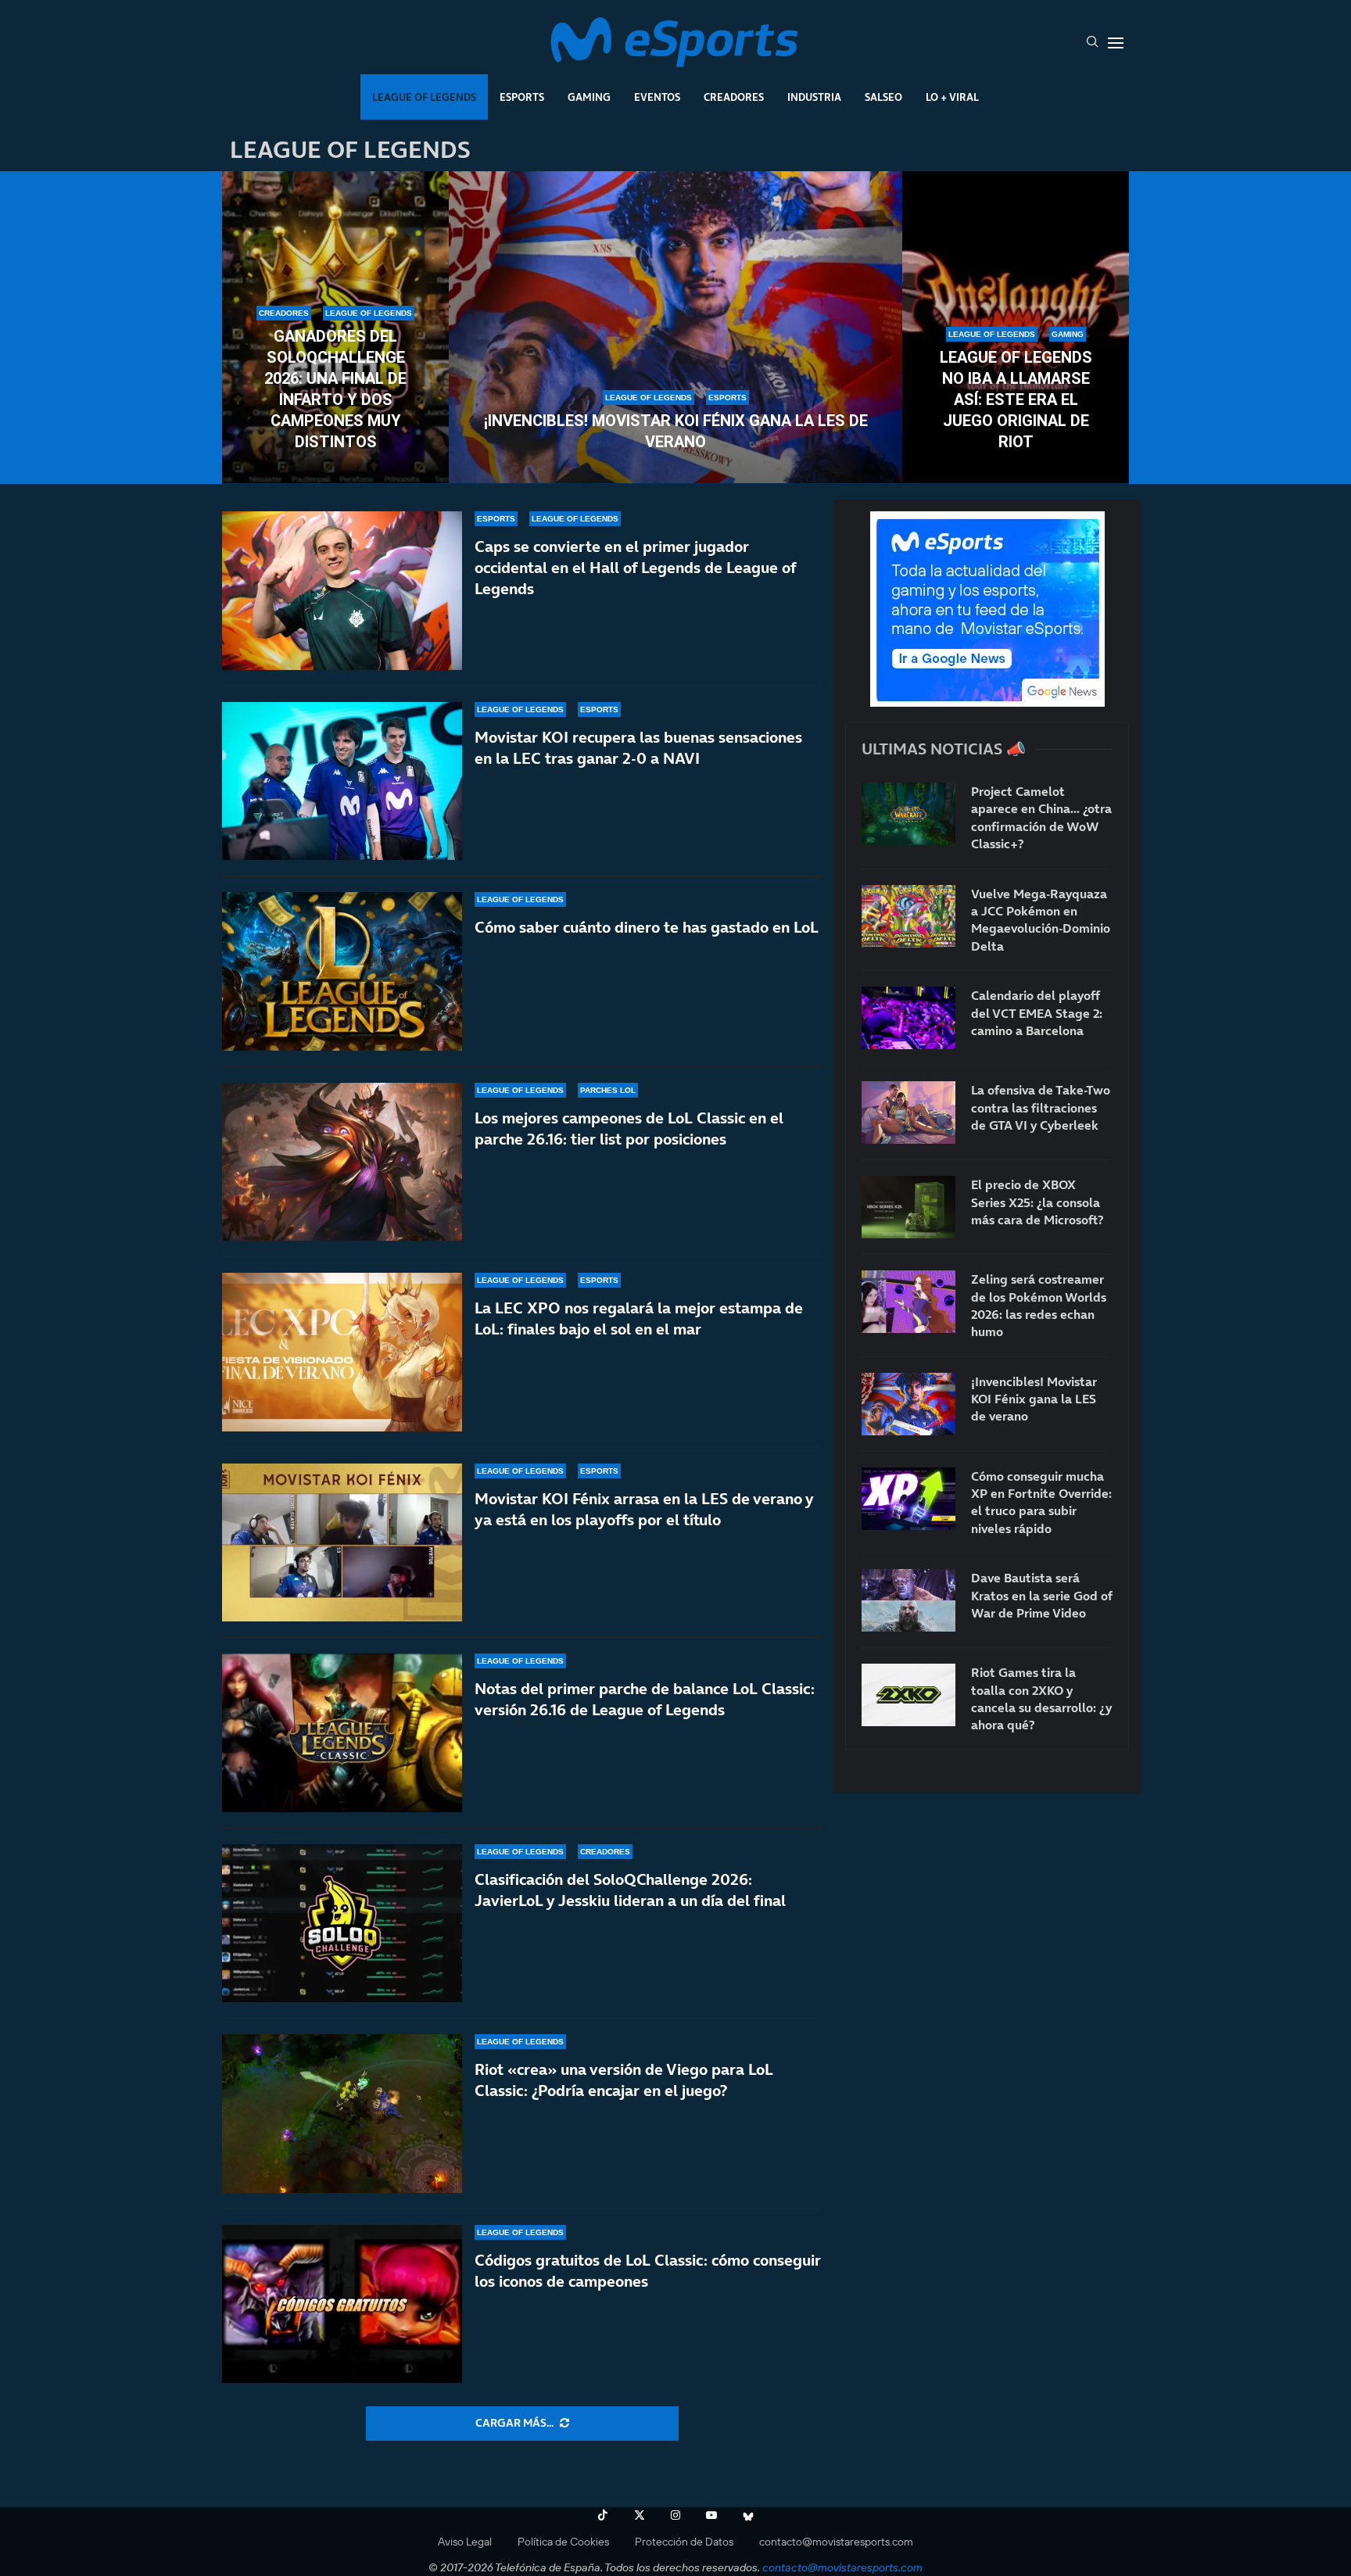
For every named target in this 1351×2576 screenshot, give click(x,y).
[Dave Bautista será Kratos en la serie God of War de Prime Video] (908, 1600)
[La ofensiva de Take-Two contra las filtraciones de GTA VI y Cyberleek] (908, 1112)
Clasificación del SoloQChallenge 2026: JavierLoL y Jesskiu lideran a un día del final (630, 1890)
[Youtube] (711, 2515)
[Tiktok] (603, 2515)
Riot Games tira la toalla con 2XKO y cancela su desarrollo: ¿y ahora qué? (1041, 1698)
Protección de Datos (684, 2542)
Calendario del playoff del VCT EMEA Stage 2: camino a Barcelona (1037, 1013)
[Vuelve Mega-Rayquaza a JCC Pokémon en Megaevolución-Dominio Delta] (908, 916)
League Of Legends (424, 97)
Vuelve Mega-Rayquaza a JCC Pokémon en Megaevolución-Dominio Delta (1041, 920)
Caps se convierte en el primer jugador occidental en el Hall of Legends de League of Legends (635, 568)
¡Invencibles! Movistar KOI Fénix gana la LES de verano (676, 431)
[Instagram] (675, 2515)
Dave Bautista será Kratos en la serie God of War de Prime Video (1041, 1595)
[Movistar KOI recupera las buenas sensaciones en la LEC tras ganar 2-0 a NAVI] (342, 781)
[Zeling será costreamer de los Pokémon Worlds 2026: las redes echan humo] (908, 1302)
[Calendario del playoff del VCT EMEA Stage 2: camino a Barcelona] (908, 1018)
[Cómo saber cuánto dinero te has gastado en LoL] (342, 971)
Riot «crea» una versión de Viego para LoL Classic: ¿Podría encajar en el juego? (624, 2080)
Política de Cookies (563, 2542)
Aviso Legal (465, 2542)
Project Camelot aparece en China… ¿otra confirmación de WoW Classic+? (1041, 817)
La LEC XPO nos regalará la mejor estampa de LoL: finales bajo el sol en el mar (639, 1318)
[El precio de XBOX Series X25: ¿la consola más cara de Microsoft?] (908, 1207)
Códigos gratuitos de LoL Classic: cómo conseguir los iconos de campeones (648, 2271)
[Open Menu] (1116, 43)
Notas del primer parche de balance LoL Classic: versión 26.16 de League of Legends (645, 1699)
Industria (814, 97)
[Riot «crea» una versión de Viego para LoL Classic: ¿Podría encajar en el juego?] (342, 2114)
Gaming (589, 97)
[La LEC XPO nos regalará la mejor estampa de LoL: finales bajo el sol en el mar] (342, 1352)
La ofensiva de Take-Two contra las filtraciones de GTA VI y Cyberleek (1041, 1107)
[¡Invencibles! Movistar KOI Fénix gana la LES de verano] (675, 328)
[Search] (1092, 43)
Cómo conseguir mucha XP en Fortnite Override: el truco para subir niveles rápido (1041, 1502)
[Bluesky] (748, 2515)
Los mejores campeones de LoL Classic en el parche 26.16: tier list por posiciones (629, 1129)
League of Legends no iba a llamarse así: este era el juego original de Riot (1016, 399)
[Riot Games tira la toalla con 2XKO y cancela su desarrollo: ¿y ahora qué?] (908, 1695)
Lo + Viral (952, 97)
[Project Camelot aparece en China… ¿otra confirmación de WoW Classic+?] (908, 814)
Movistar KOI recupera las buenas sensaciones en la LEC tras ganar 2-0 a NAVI (638, 748)
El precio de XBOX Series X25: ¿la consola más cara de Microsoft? (1037, 1202)
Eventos (657, 97)
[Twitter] (640, 2515)
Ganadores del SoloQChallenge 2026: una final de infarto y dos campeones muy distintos (335, 389)
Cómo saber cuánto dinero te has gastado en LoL (647, 927)
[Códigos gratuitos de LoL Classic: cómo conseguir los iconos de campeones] (342, 2304)
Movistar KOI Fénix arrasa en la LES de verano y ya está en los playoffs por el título (644, 1509)
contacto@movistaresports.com (836, 2542)
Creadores (734, 97)
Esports (522, 97)
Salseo (883, 97)
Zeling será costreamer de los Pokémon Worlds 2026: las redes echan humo (1039, 1305)
